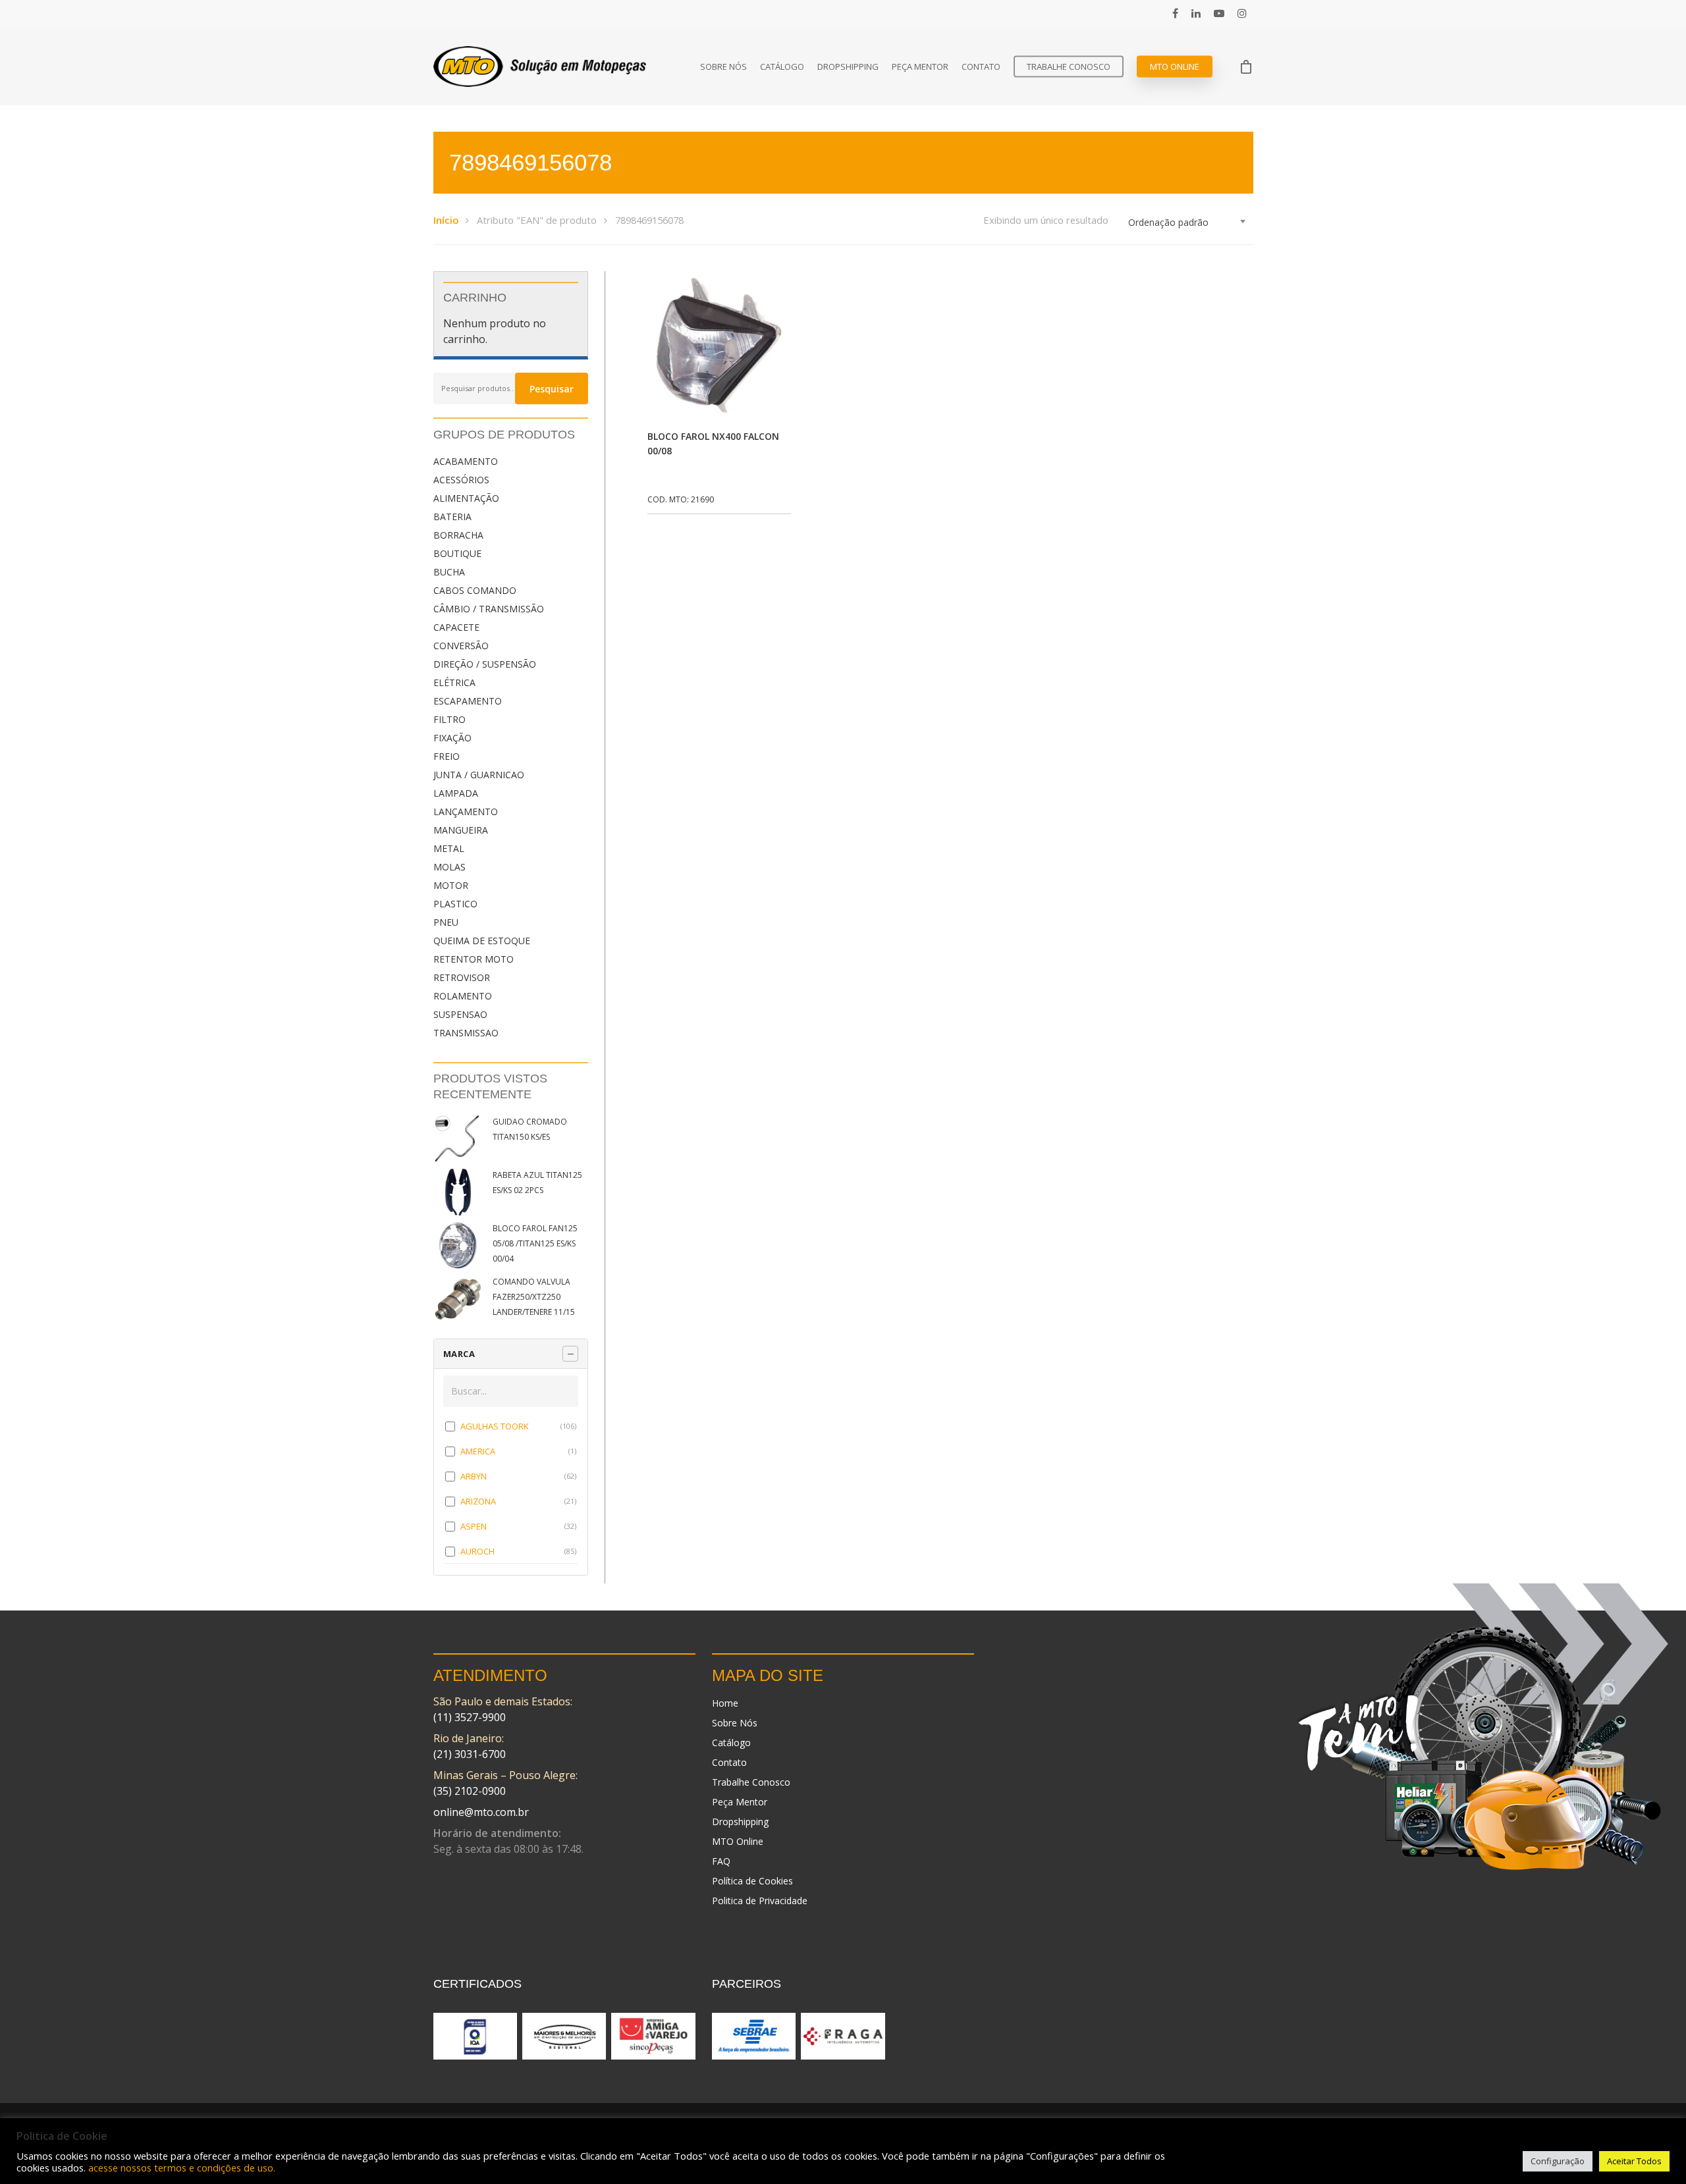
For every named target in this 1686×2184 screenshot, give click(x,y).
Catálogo (782, 67)
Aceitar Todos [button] (1634, 2161)
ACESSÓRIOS (461, 480)
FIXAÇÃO (452, 738)
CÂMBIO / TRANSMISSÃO (489, 609)
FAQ (721, 1861)
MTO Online (1175, 67)
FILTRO (449, 719)
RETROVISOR (462, 977)
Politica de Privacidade (760, 1901)
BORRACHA (458, 535)
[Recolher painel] (570, 1354)
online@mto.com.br (481, 1812)
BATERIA (452, 517)
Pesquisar (552, 389)
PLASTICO (455, 904)
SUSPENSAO (460, 1014)
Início (446, 220)
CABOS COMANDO (475, 590)
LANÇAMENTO (466, 812)
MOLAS (449, 867)
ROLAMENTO (463, 996)
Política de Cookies (752, 1881)
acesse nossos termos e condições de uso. (182, 2168)
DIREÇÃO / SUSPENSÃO (485, 664)
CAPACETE (456, 627)
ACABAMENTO (466, 461)
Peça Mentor (920, 67)
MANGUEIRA (461, 830)
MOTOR (451, 885)
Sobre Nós (723, 67)
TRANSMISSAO (466, 1033)
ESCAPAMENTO (468, 701)
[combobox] (1187, 223)
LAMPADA (456, 793)
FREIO (447, 756)
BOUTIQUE (457, 553)
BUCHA (449, 572)
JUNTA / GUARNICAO (479, 775)
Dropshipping (848, 67)
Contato (981, 67)
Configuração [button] (1558, 2161)
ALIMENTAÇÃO (466, 498)
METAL (449, 848)
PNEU (446, 922)
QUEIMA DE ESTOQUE (482, 941)
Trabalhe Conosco (1069, 67)
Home (725, 1703)
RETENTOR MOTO (474, 959)
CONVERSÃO (461, 646)
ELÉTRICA (454, 682)
